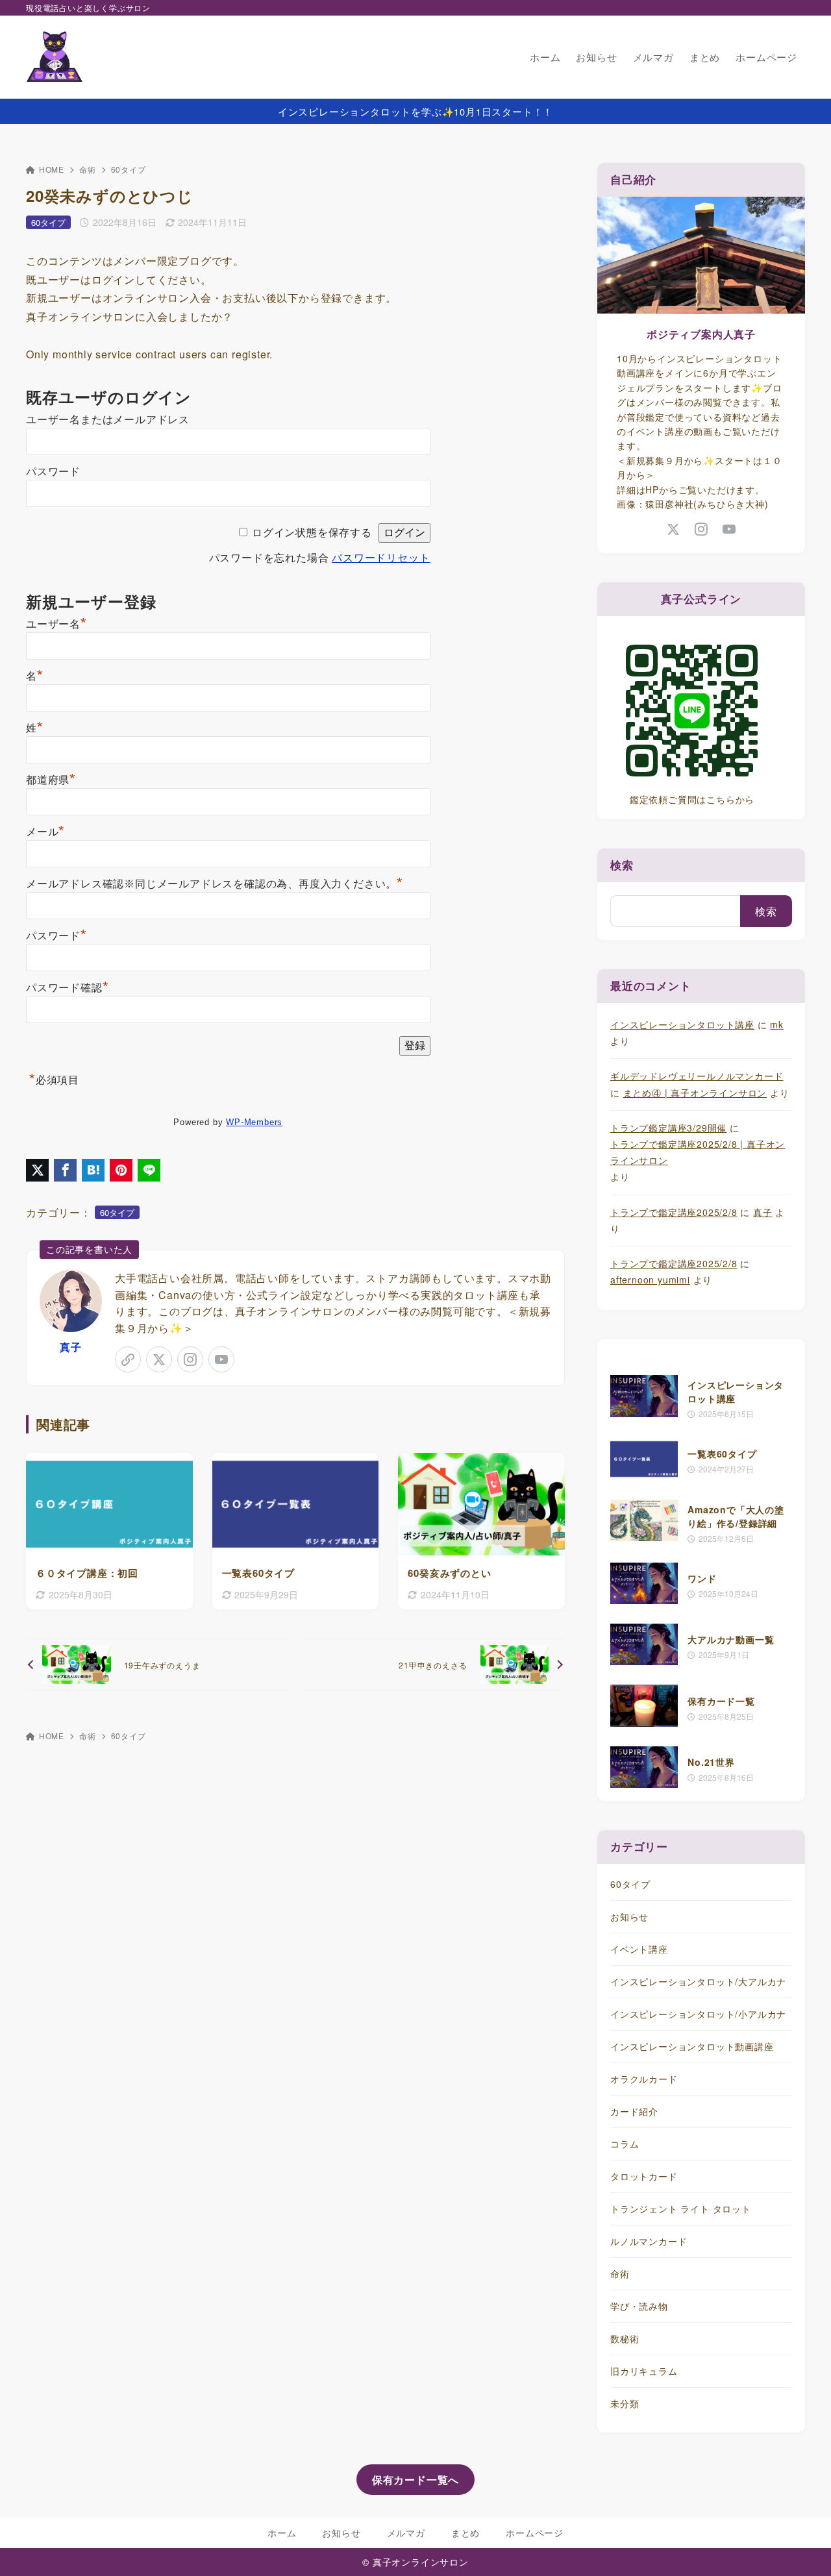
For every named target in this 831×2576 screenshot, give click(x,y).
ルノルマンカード (649, 2241)
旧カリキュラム (644, 2371)
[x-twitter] (159, 1359)
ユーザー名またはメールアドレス (108, 420)
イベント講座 (639, 1949)
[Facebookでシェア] (65, 1170)
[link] (128, 1359)
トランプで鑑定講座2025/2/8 (674, 1212)
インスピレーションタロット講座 (682, 1024)
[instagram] (190, 1359)
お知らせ (629, 1916)
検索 (622, 865)
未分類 (625, 2403)
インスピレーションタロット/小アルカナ (698, 2014)
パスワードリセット (381, 558)
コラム (625, 2144)
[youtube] (221, 1359)
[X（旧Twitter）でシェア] (37, 1170)
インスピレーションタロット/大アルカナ (698, 1981)
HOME (52, 169)
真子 (71, 1347)
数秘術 (625, 2338)
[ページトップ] (802, 2547)
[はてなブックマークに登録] (93, 1170)
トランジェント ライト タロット (681, 2209)
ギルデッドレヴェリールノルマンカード (697, 1076)
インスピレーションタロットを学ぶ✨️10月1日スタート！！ (415, 111)
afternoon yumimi (650, 1280)
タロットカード (644, 2176)
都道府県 (51, 780)
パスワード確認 (67, 988)
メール (45, 832)
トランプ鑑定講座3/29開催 (668, 1128)
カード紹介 (634, 2111)
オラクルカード (644, 2079)
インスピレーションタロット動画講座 (692, 2046)
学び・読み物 (639, 2306)
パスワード (53, 472)
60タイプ (129, 169)
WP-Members (254, 1122)
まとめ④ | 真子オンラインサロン (695, 1093)
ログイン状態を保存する (312, 533)
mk (777, 1024)
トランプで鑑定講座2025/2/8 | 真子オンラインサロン (698, 1152)
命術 (88, 169)
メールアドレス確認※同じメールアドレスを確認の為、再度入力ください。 (215, 884)
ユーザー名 (56, 624)
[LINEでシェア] (149, 1170)
